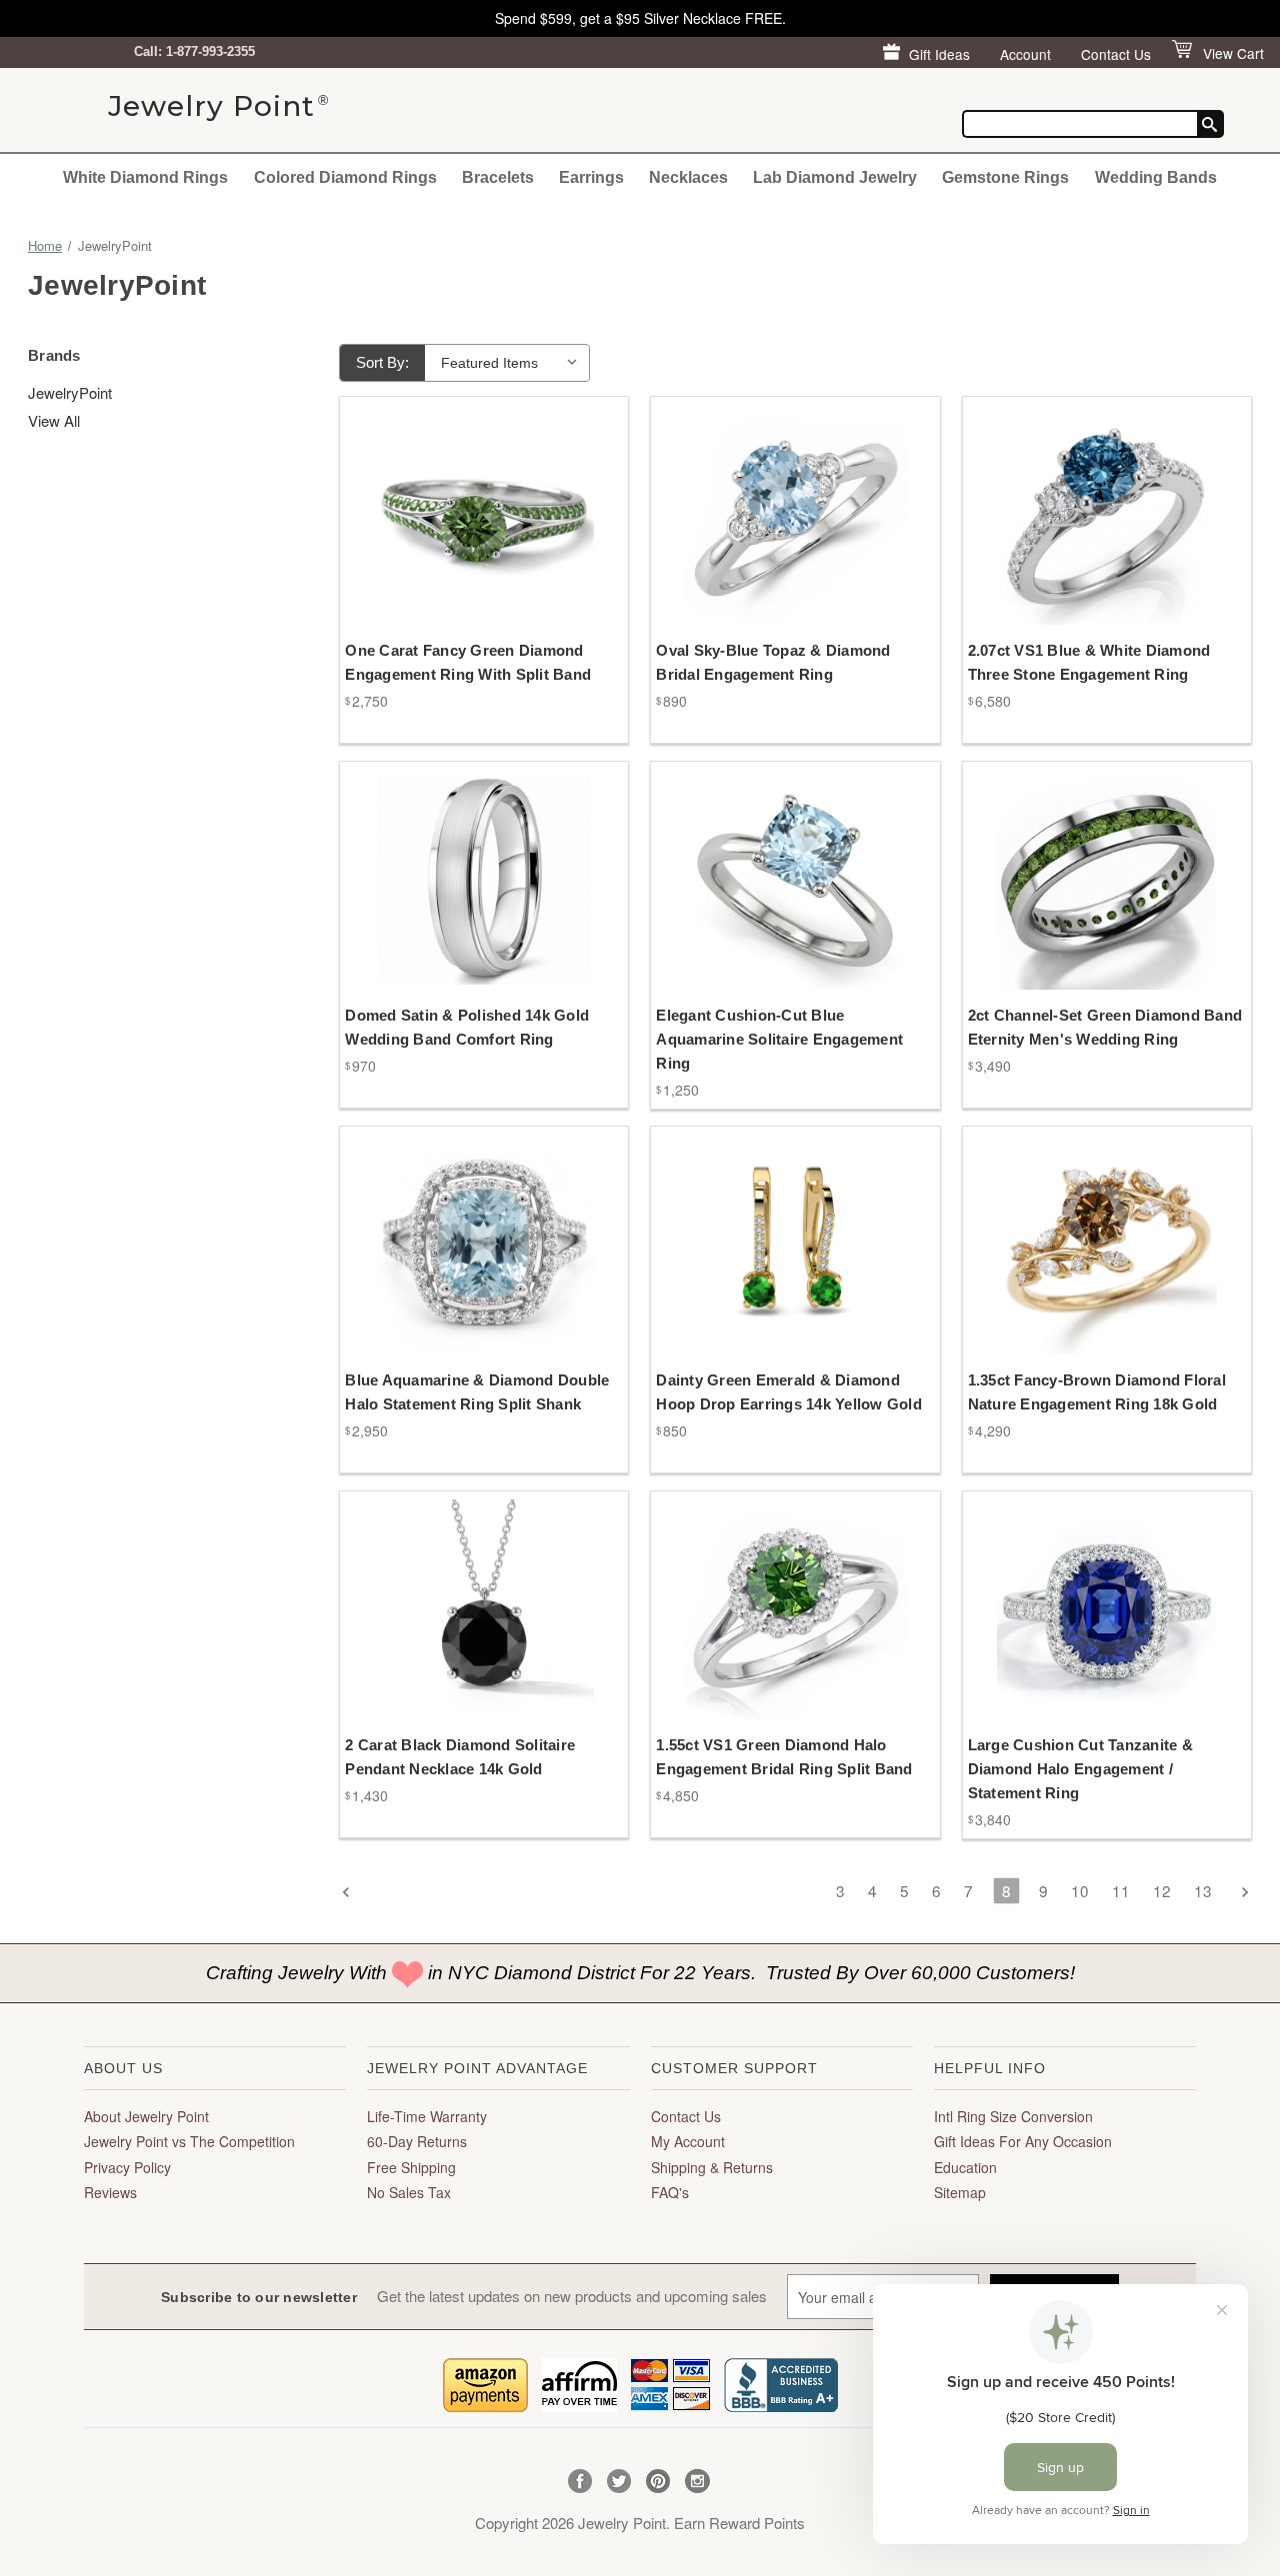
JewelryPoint (70, 392)
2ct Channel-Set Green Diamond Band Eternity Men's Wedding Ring (1105, 1027)
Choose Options (484, 531)
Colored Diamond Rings (345, 177)
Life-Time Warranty (427, 2116)
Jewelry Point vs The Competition (189, 2141)
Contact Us (1116, 54)
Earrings (591, 177)
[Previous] (352, 1893)
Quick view (470, 496)
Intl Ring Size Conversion (1013, 2116)
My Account (688, 2141)
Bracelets (498, 177)
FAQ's (670, 2192)
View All (54, 420)
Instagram (697, 2482)
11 (1121, 1890)
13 (1203, 1890)
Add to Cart (796, 1262)
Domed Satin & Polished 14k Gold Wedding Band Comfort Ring (467, 1027)
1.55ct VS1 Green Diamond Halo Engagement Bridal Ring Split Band (784, 1757)
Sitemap (960, 2192)
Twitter (619, 2482)
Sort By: (382, 362)
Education (965, 2167)
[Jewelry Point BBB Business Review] (781, 2383)
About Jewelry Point (146, 2116)
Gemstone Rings (1005, 177)
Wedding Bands (1156, 177)
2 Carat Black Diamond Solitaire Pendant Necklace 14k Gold (460, 1757)
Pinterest (658, 2482)
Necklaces (688, 177)
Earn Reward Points (739, 2523)
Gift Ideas (939, 54)
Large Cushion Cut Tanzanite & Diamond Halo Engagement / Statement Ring (1080, 1769)
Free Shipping (411, 2167)
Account (1025, 54)
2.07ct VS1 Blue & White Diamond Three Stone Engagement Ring (1089, 662)
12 (1162, 1890)
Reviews (110, 2192)
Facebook (580, 2482)
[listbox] (509, 363)
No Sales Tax (409, 2192)
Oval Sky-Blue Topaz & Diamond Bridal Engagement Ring (773, 662)
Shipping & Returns (712, 2167)
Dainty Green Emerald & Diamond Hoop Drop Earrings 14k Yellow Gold (789, 1392)
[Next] (1239, 1893)
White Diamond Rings (145, 177)
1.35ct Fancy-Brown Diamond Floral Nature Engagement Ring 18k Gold (1097, 1392)
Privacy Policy (127, 2167)
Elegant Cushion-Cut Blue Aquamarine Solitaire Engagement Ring (779, 1039)
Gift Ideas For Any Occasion (1023, 2141)
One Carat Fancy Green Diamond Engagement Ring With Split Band (468, 662)
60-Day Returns (417, 2141)
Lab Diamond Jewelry (835, 177)
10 (1080, 1890)
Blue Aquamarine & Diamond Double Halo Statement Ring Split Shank (477, 1392)
